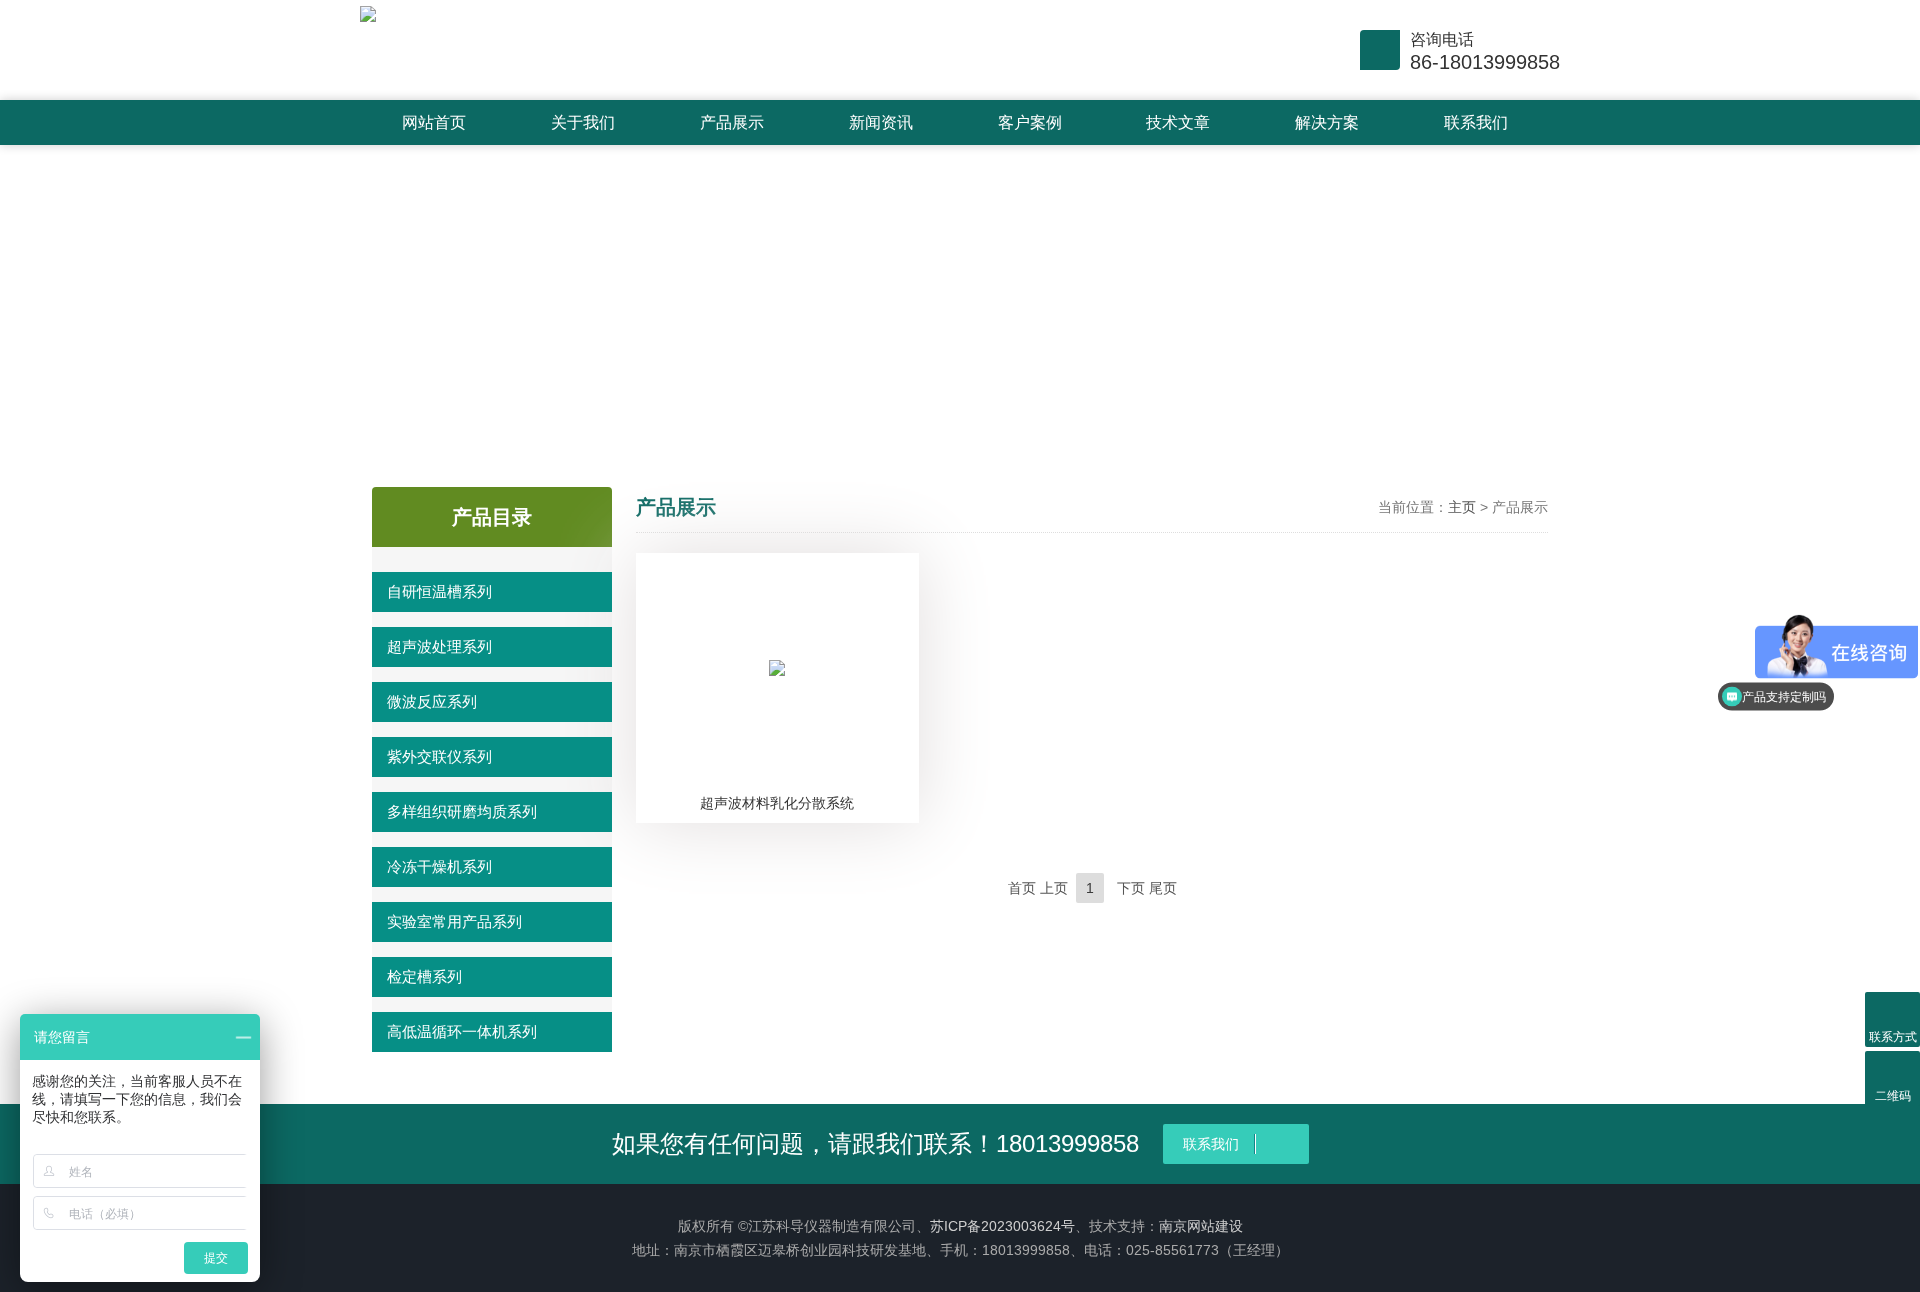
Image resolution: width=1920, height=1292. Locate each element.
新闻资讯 (881, 122)
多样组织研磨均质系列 (462, 811)
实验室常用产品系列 (454, 921)
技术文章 (1178, 122)
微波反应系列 (432, 701)
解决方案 (1327, 122)
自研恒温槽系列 (439, 591)
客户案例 (1030, 122)
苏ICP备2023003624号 (1002, 1226)
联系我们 (1476, 122)
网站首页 (434, 122)
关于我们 (583, 122)
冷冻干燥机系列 (439, 866)
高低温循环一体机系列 (462, 1031)
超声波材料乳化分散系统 (777, 803)
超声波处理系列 (439, 646)
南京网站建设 (1201, 1226)
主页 (1462, 507)
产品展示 (732, 122)
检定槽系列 (424, 976)
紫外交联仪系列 (439, 756)
